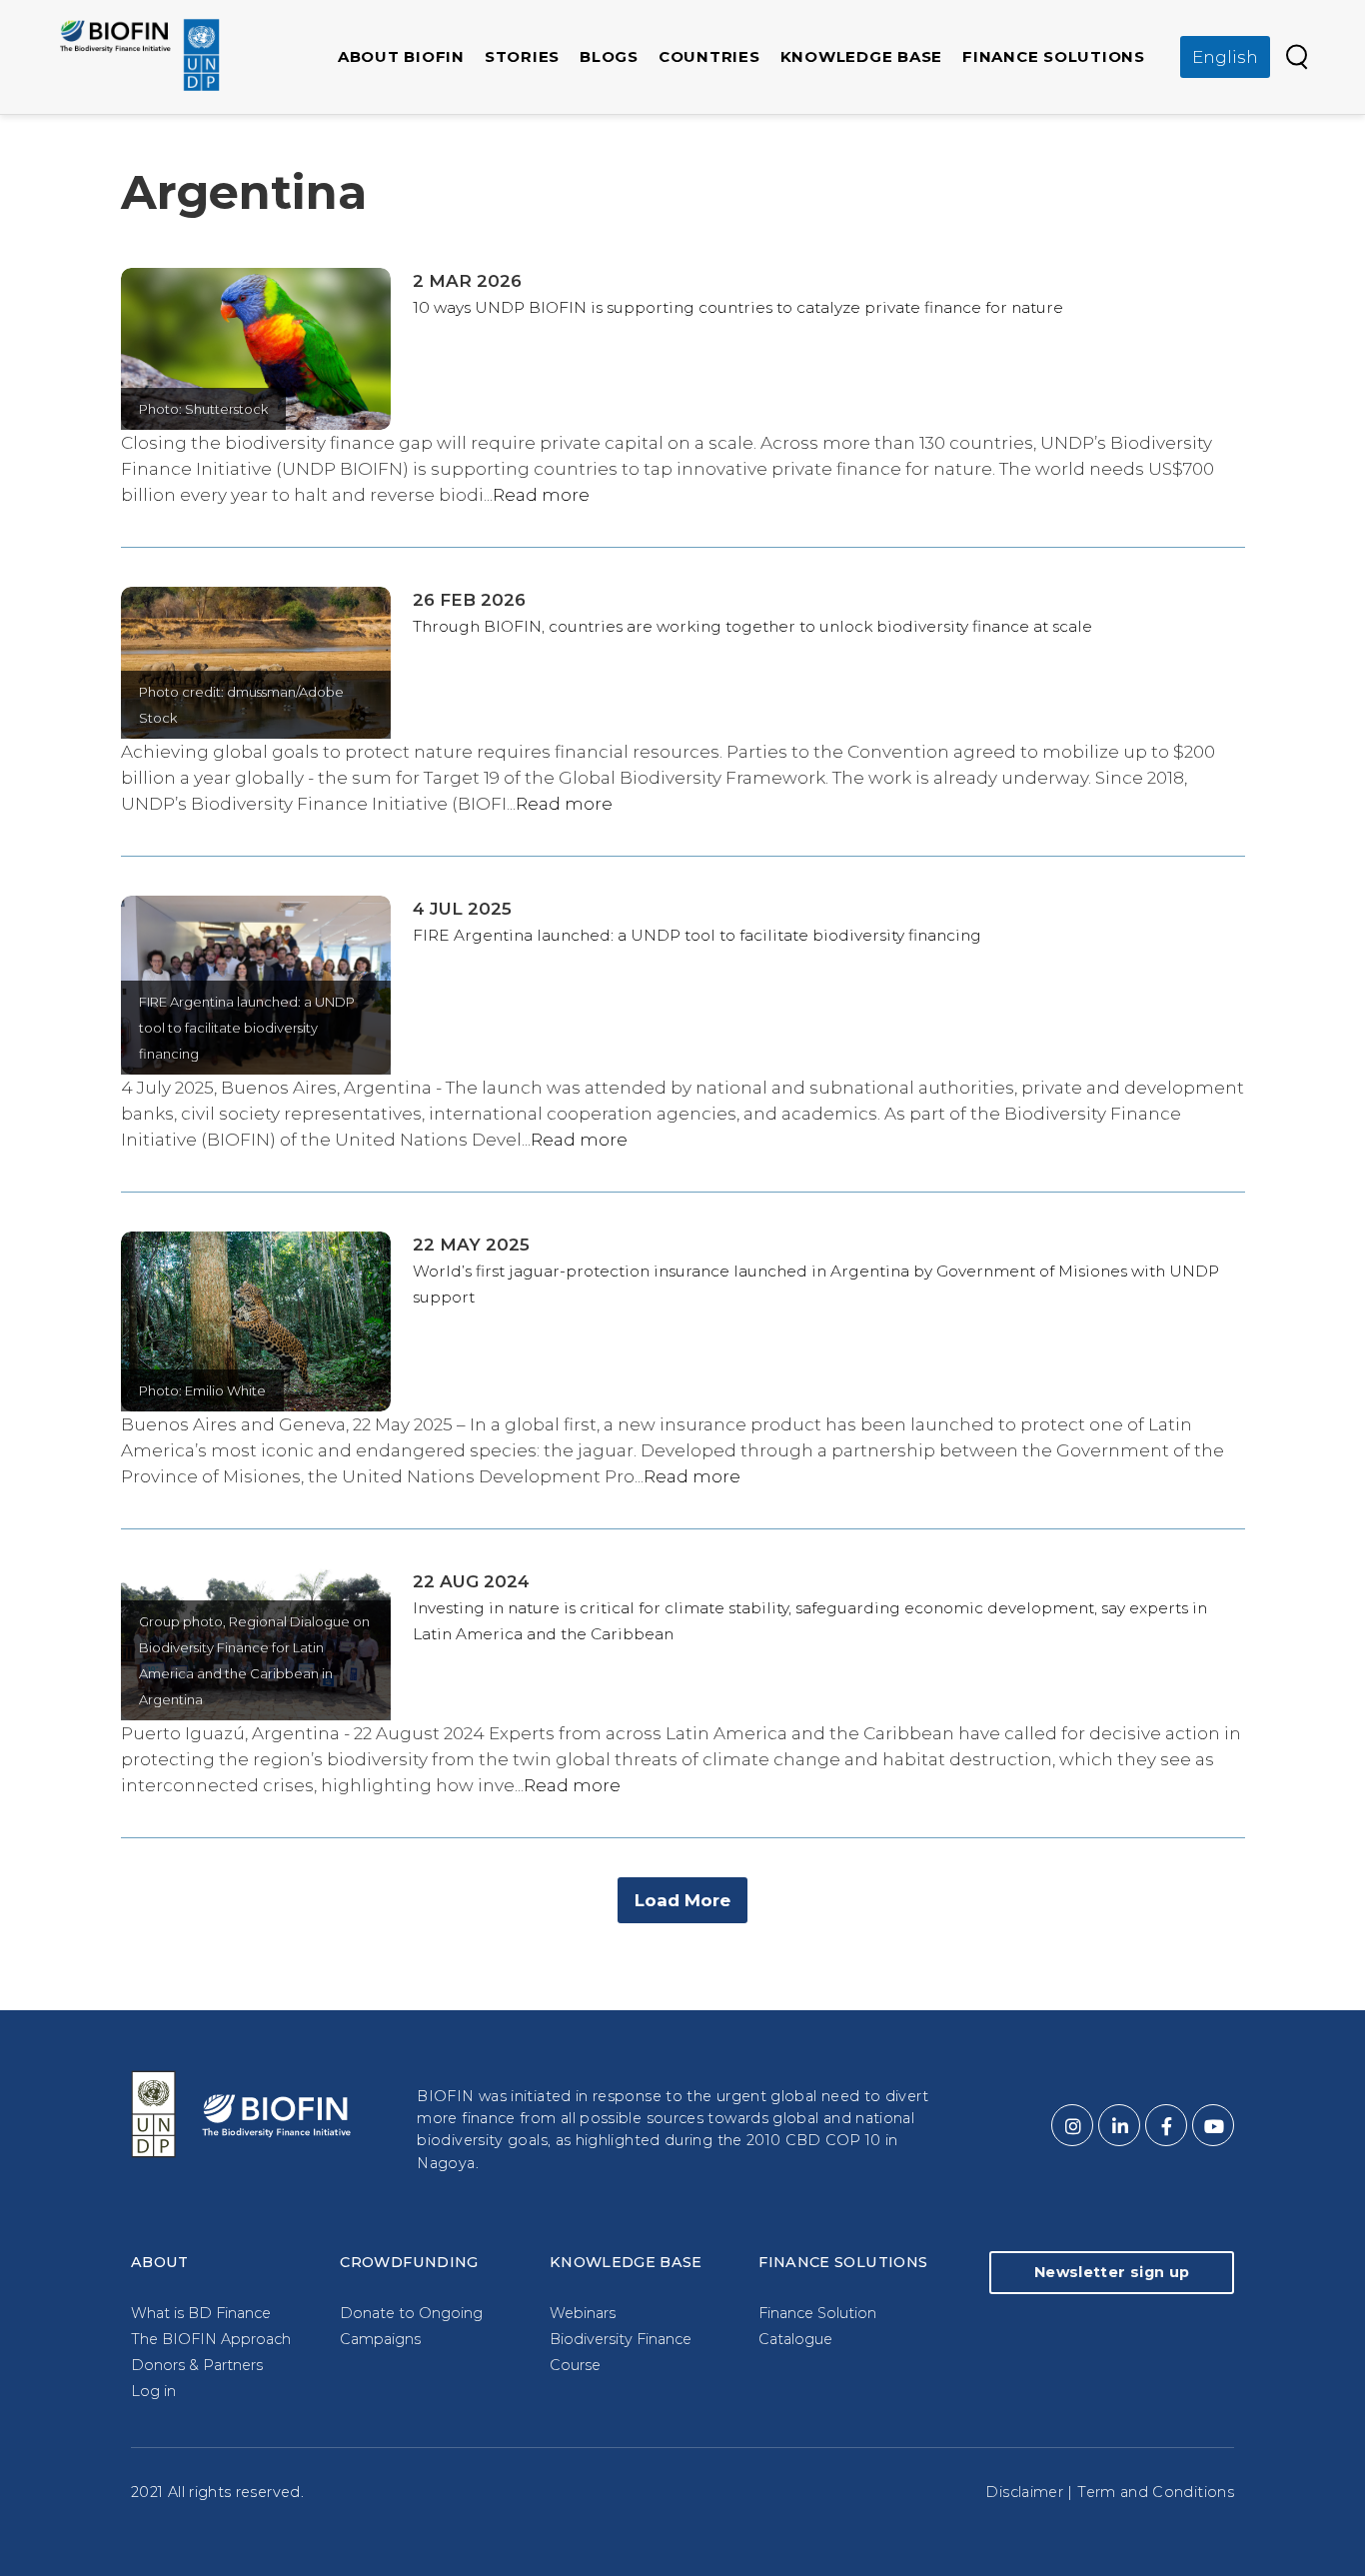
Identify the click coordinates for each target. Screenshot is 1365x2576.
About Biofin (401, 56)
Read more (541, 495)
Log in (153, 2391)
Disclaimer (1024, 2492)
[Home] (140, 55)
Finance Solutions (1054, 56)
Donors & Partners (197, 2365)
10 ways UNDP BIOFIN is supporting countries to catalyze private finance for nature (738, 307)
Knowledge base (862, 56)
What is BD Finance (201, 2313)
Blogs (609, 56)
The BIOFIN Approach (211, 2339)
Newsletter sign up (1112, 2272)
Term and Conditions (1156, 2492)
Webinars (583, 2313)
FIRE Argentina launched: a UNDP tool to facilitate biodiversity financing (697, 935)
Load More (682, 1900)
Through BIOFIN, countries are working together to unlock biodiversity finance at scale (752, 626)
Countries (709, 56)
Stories (522, 56)
